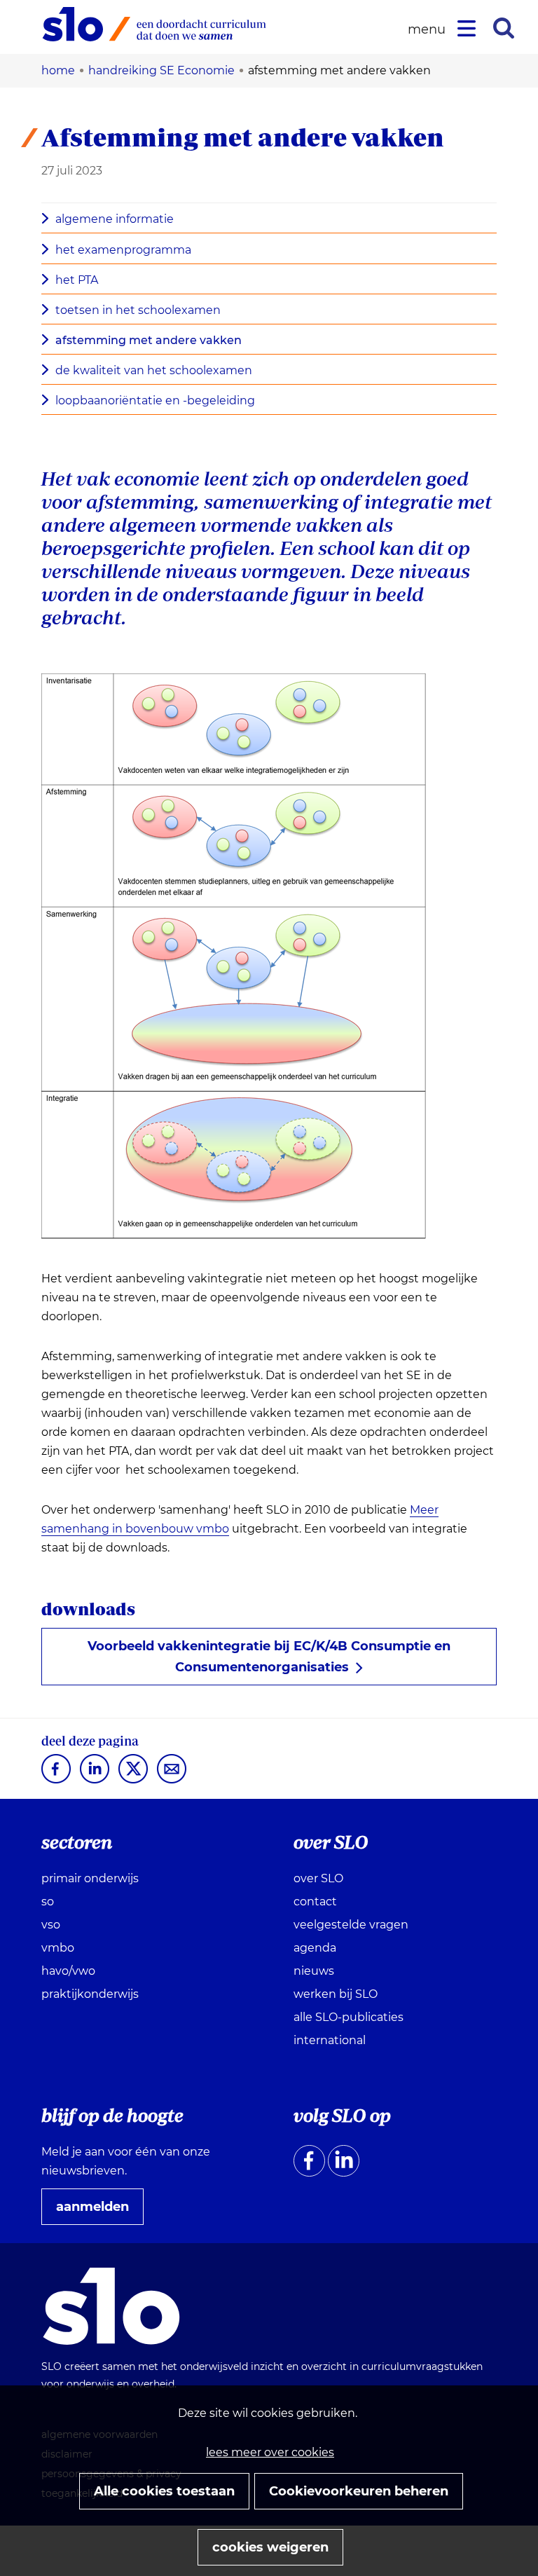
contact (315, 1902)
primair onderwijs (90, 1878)
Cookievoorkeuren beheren (359, 2491)
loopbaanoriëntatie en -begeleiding (155, 400)
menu (429, 30)
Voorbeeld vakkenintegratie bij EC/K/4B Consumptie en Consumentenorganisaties (269, 1657)
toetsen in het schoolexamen (138, 310)
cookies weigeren (270, 2547)
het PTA (77, 280)
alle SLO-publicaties (349, 2017)
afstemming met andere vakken (149, 340)
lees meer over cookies (270, 2452)
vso (51, 1925)
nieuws (314, 1971)
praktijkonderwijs (90, 1994)
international (330, 2040)
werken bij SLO (336, 1994)
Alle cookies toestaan (164, 2491)
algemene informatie (115, 219)
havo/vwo (68, 1971)
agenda (315, 1948)
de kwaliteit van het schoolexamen (154, 370)
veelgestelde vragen (351, 1925)
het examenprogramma (123, 250)
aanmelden (98, 2212)
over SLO (318, 1878)
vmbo (58, 1948)
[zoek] (504, 28)
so (48, 1902)
